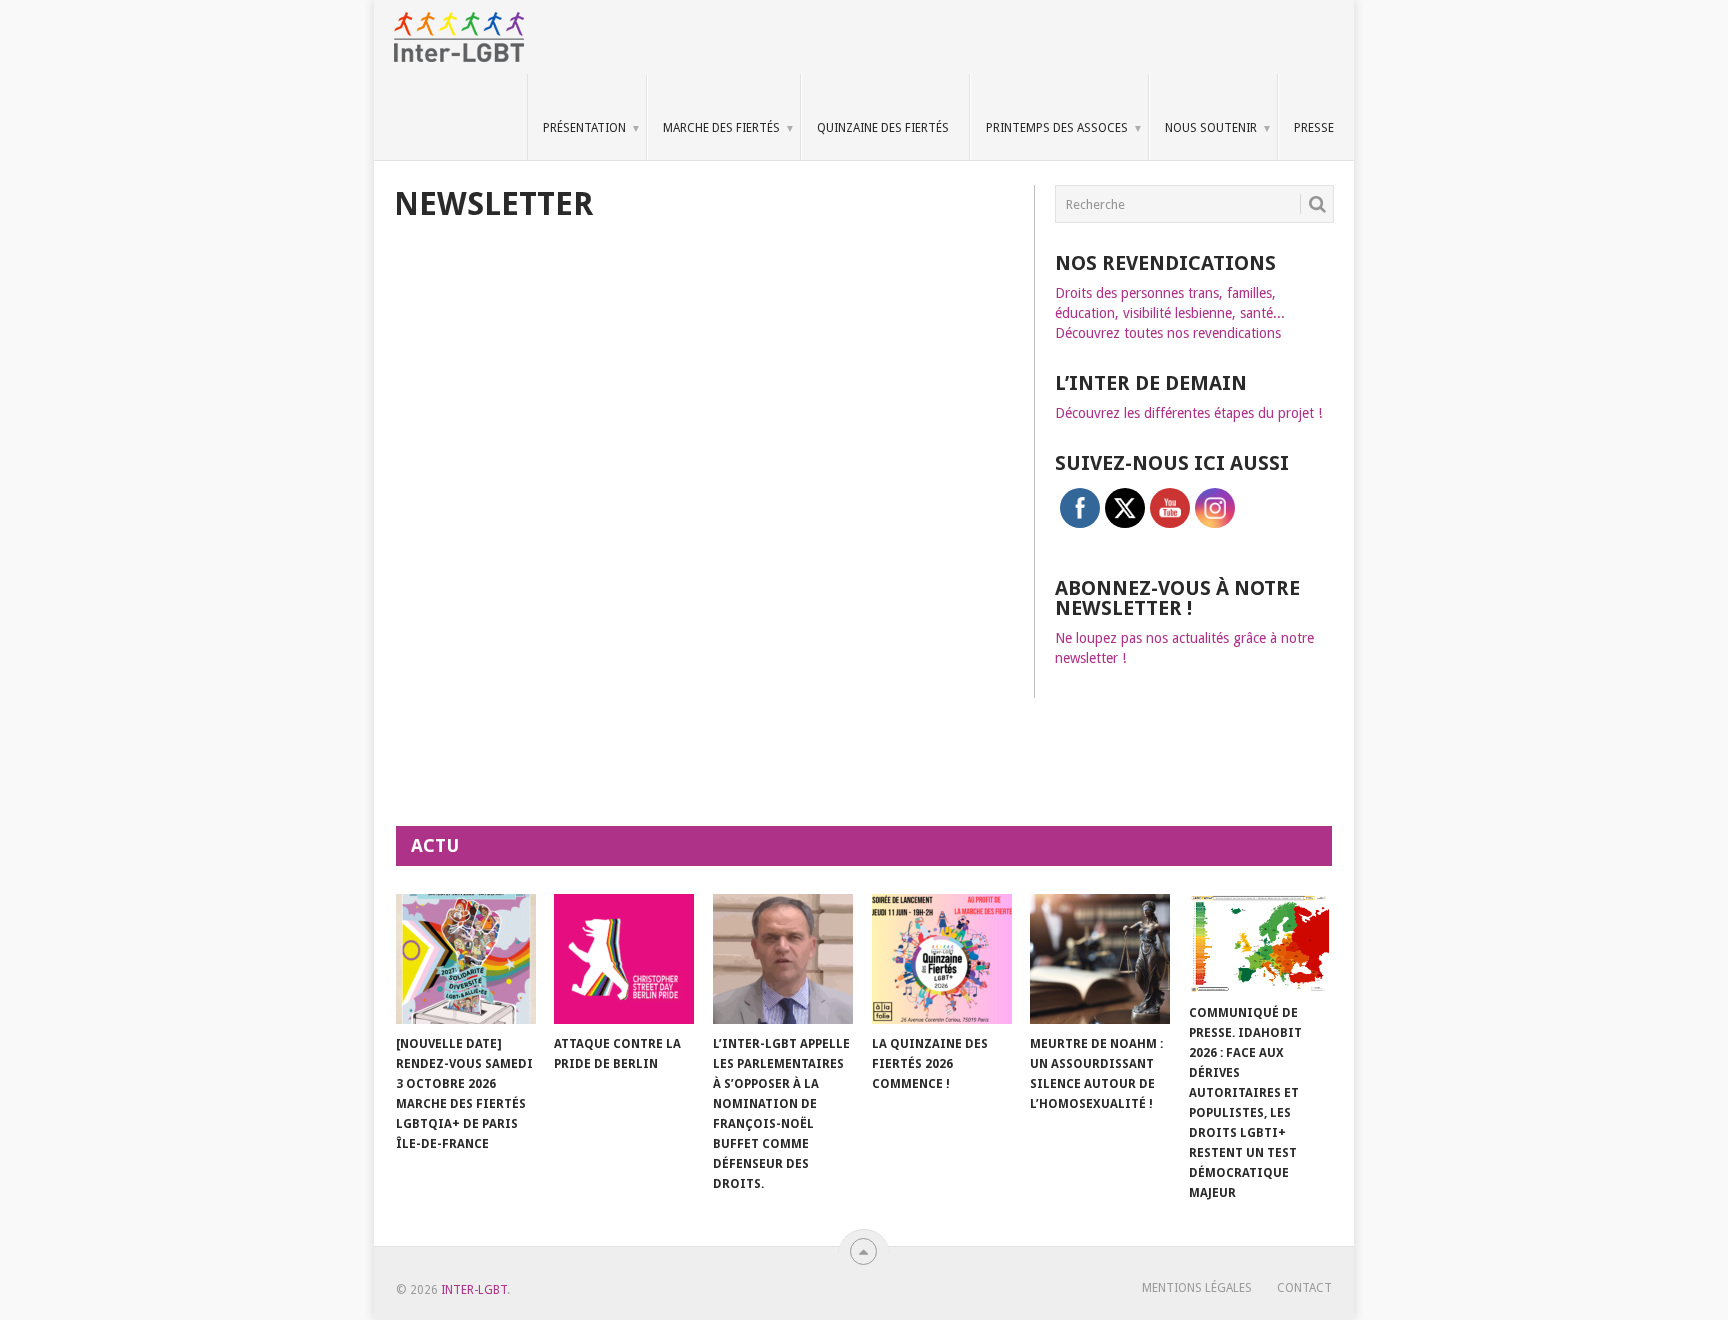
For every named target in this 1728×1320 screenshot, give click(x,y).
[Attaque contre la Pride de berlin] (624, 959)
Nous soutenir (1211, 128)
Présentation (584, 128)
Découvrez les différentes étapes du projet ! (1188, 413)
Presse (1314, 128)
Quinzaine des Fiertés (883, 128)
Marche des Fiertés (721, 128)
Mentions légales (1197, 1288)
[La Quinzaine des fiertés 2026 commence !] (942, 959)
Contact (1304, 1288)
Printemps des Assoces (1057, 128)
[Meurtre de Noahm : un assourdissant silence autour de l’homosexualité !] (1100, 959)
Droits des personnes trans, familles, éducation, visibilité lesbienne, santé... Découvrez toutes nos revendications (1170, 313)
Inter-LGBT (474, 1290)
